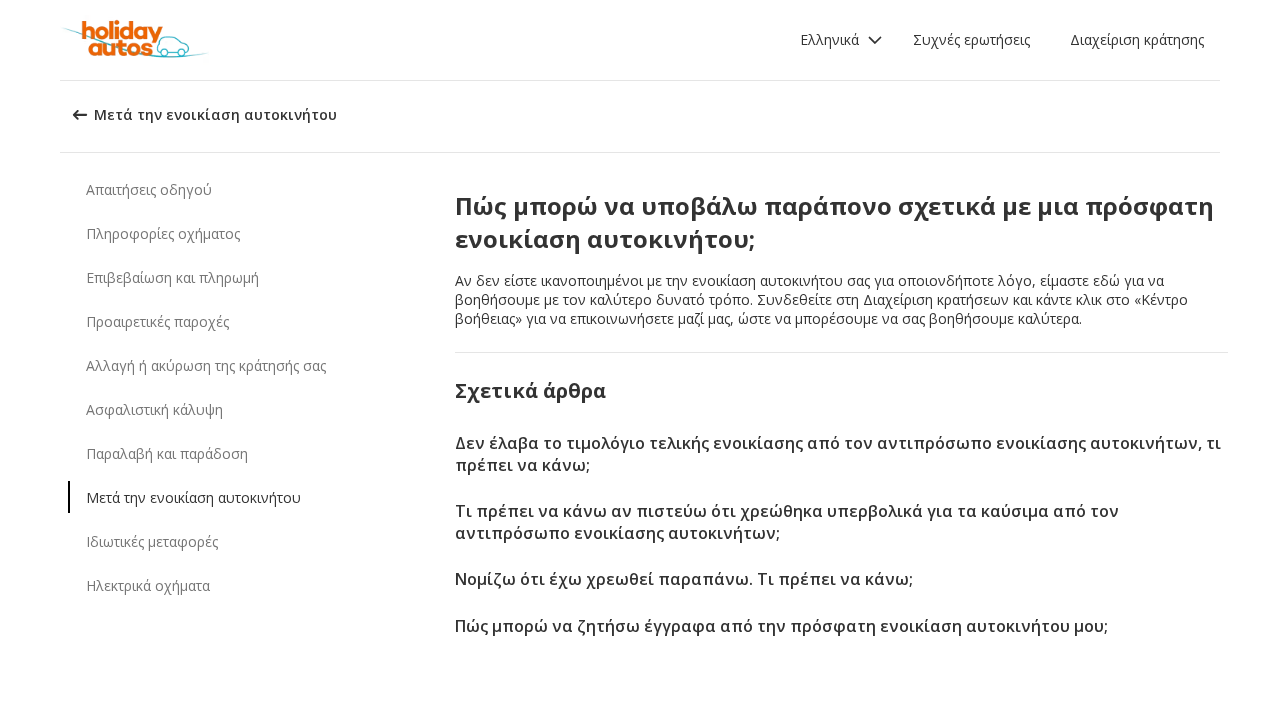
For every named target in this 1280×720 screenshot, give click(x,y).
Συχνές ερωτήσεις (971, 39)
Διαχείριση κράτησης (1137, 39)
